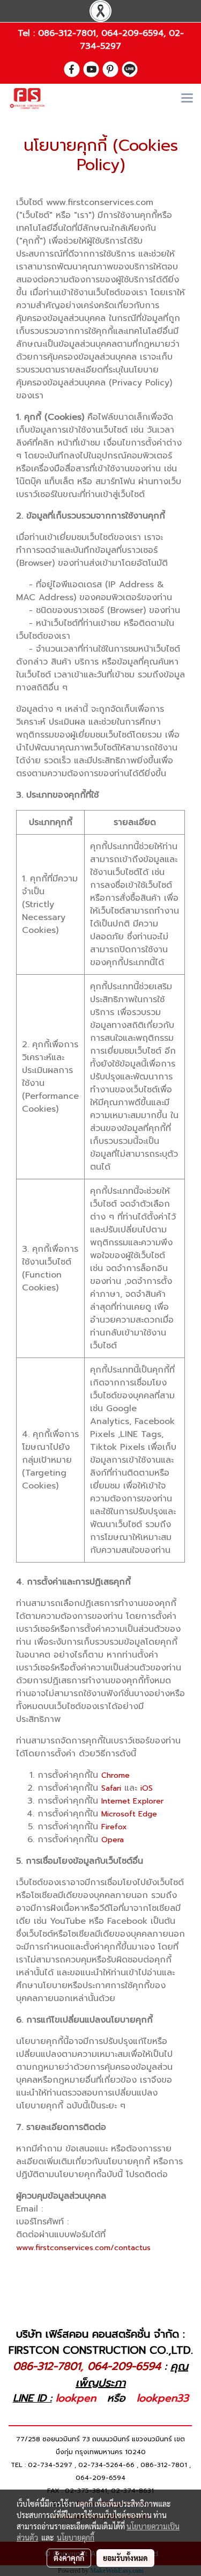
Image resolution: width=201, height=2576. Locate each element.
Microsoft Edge (129, 1814)
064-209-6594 (132, 33)
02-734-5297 (50, 2465)
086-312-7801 (67, 33)
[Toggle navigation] (187, 99)
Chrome (116, 1775)
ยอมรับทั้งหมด (125, 2558)
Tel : (28, 33)
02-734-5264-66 (106, 2465)
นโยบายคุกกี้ (76, 2537)
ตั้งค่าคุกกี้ (69, 2558)
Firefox (114, 1827)
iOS (147, 1788)
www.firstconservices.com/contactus (83, 2248)
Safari (111, 1788)
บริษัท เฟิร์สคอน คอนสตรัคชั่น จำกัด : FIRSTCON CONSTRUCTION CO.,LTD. (101, 2342)
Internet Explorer (132, 1801)
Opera (113, 1840)
